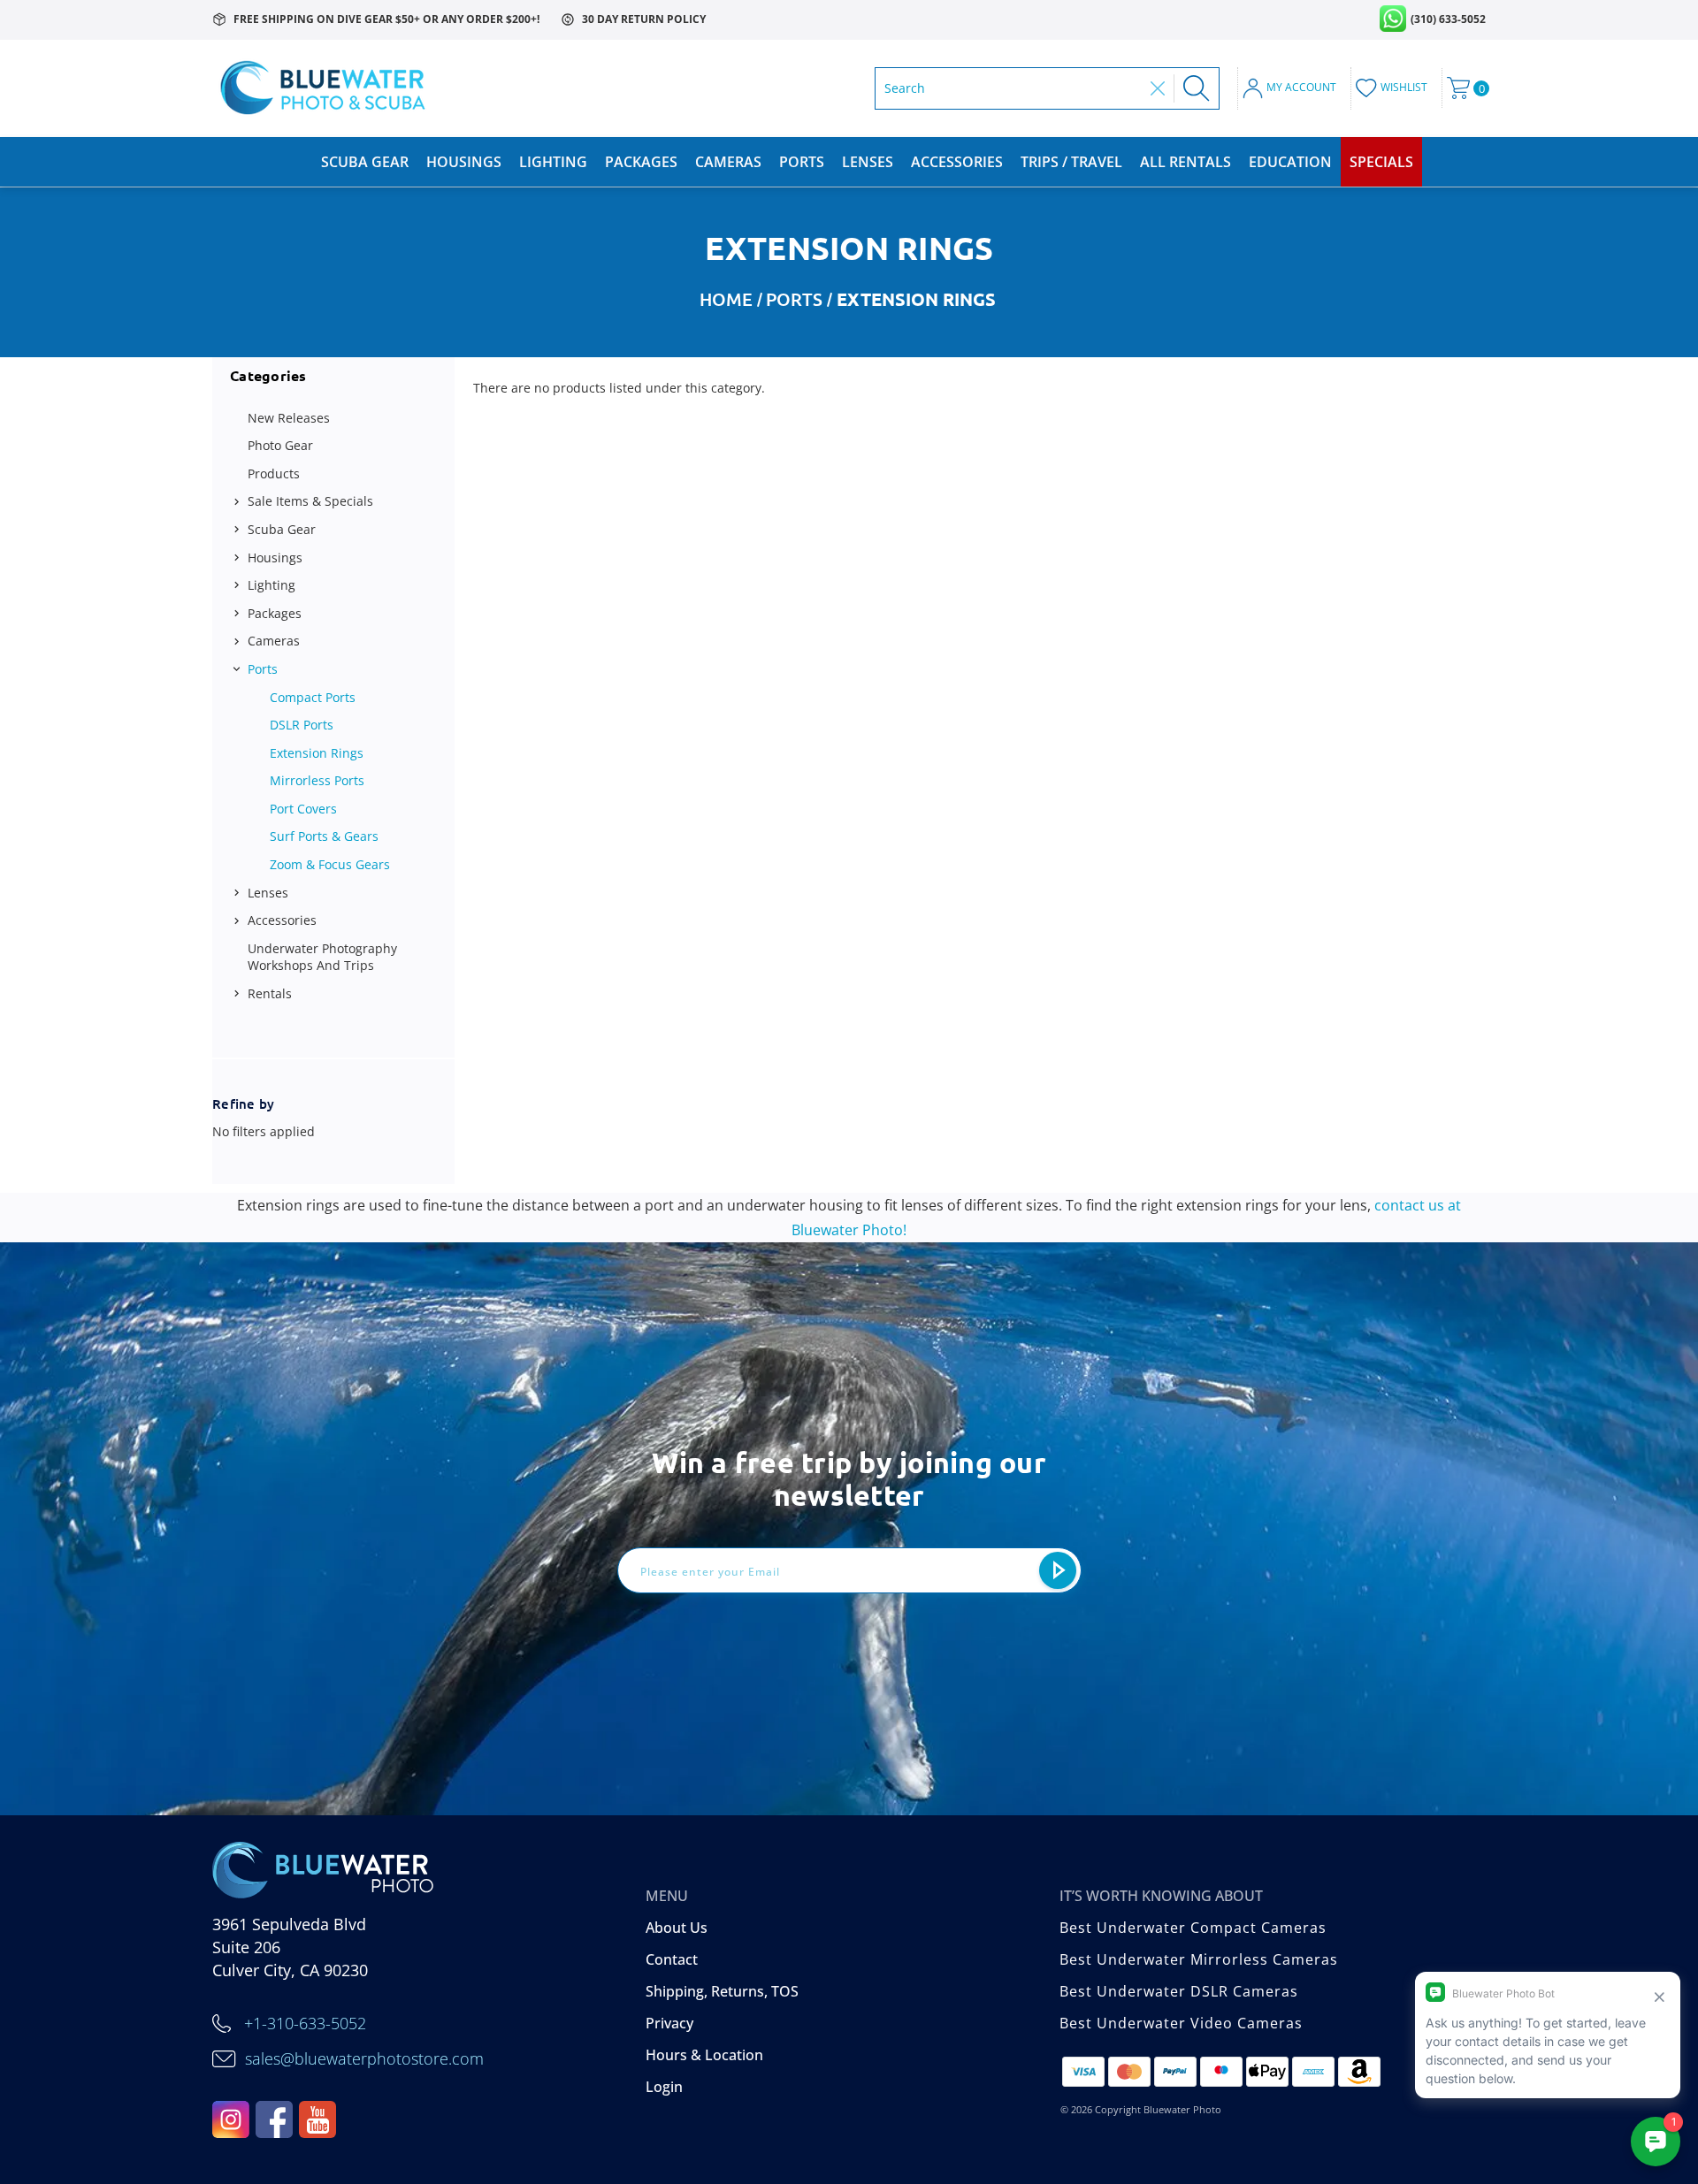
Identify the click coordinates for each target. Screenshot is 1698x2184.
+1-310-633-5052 (305, 2023)
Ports (802, 162)
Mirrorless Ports (317, 780)
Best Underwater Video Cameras (1181, 2023)
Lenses (868, 162)
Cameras (728, 162)
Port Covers (303, 809)
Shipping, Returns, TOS (722, 1991)
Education (1290, 162)
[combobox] (1013, 88)
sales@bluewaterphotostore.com (364, 2058)
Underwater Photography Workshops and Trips (322, 957)
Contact (672, 1959)
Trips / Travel (1071, 162)
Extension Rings (317, 753)
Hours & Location (704, 2055)
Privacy (669, 2023)
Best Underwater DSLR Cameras (1179, 1991)
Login (664, 2087)
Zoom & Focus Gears (330, 864)
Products (274, 473)
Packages (641, 162)
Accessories (957, 162)
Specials (1381, 162)
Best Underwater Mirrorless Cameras (1199, 1959)
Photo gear (280, 445)
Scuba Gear (365, 162)
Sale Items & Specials (310, 501)
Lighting (553, 162)
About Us (677, 1928)
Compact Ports (313, 697)
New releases (289, 418)
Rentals (270, 993)
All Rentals (1186, 162)
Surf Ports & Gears (324, 836)
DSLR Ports (302, 725)
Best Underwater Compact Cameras (1193, 1928)
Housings (464, 162)
